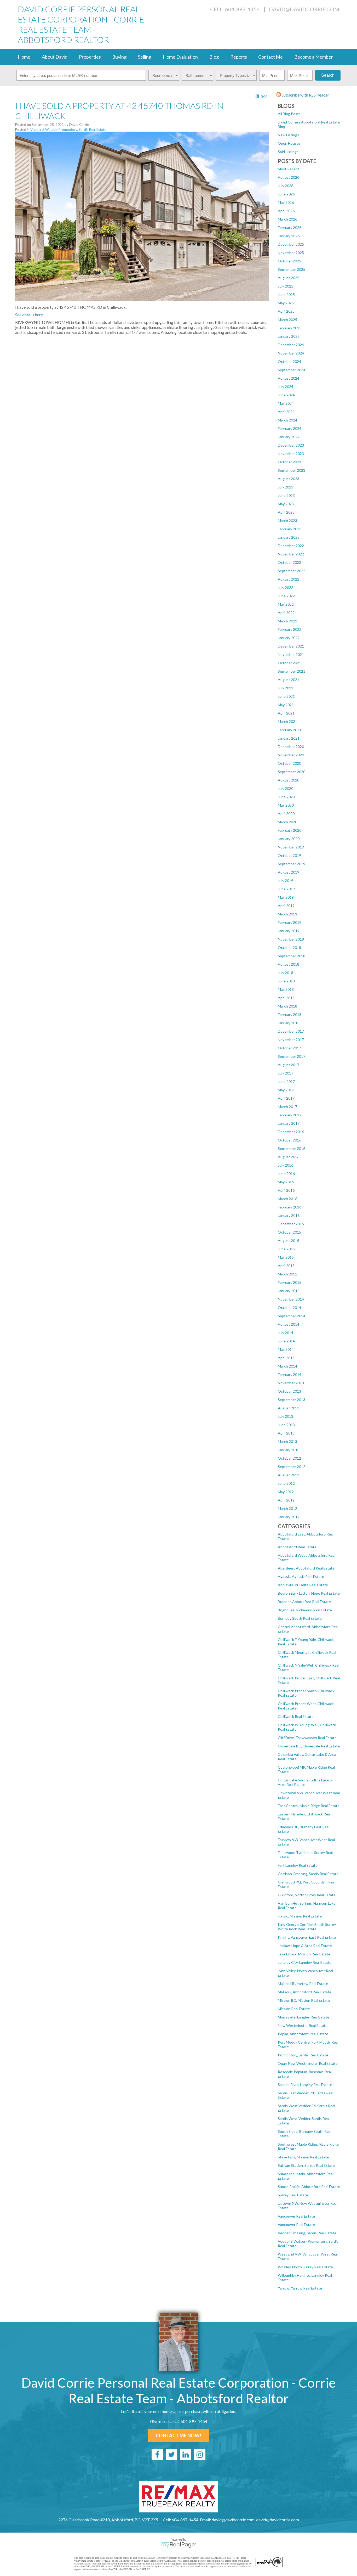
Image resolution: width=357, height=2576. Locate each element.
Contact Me (270, 57)
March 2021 (287, 721)
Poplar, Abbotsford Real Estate (303, 2034)
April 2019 (286, 906)
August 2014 (289, 1324)
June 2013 (286, 1425)
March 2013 (287, 1441)
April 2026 (286, 211)
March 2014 (287, 1366)
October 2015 (289, 1232)
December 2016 (291, 1132)
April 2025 (286, 311)
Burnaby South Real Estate (300, 1618)
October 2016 (289, 1140)
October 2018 (289, 947)
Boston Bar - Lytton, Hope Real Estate (309, 1593)
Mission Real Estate (294, 2009)
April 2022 (286, 613)
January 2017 (289, 1123)
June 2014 (286, 1341)
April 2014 (286, 1358)
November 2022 (291, 554)
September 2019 (292, 864)
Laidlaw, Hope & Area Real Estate (305, 1946)
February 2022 (290, 629)
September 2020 (292, 772)
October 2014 (289, 1307)
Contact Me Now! (179, 2436)
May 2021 (286, 705)
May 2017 (286, 1090)
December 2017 (291, 1031)
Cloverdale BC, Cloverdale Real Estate (309, 1746)
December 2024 (291, 345)
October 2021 (289, 663)
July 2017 (286, 1073)
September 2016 (292, 1148)
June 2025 (286, 294)
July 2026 (286, 186)
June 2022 (286, 596)
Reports (239, 57)
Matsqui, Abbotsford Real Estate (305, 1992)
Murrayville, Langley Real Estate (304, 2017)
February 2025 (290, 328)
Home (24, 57)
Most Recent (289, 169)
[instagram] (200, 2454)
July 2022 (286, 587)
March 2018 (287, 1006)
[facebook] (157, 2454)
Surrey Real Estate (293, 2195)
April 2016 (286, 1190)
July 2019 (286, 881)
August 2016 (289, 1157)
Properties (90, 57)
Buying (119, 57)
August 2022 (289, 579)
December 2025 (291, 244)
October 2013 (289, 1391)
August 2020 (289, 780)
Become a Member (314, 57)
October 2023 (289, 462)
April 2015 (286, 1266)
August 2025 (289, 278)
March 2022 (287, 621)
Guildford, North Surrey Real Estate (307, 1895)
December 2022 (291, 546)
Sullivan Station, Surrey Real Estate (306, 2165)
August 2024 (289, 378)
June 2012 (286, 1483)
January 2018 (289, 1023)
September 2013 (292, 1400)
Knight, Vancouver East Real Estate (307, 1937)
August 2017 (289, 1065)
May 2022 (286, 604)
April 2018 (286, 998)
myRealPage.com (179, 2545)
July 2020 (286, 788)
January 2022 (289, 638)
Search (328, 75)
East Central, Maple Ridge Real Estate (309, 1806)
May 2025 (286, 303)
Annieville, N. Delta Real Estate (303, 1585)
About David (55, 57)
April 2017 (286, 1098)
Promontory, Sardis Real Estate (303, 2055)
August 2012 (289, 1475)
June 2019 (286, 889)
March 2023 (287, 521)
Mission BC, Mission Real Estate (304, 2000)
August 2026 (289, 177)
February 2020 (290, 830)
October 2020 (289, 763)
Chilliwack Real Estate (296, 1716)
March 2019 (287, 914)
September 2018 (292, 956)
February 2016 (290, 1207)
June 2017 (286, 1081)
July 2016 (286, 1165)
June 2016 (286, 1174)
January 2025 (289, 336)
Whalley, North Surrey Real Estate (305, 2267)
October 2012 (289, 1458)
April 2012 (286, 1500)
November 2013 (291, 1383)
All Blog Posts (289, 114)
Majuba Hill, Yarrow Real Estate (303, 1984)
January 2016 (289, 1215)
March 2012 (287, 1508)
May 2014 (286, 1349)
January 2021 (289, 738)
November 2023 (291, 454)
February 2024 (290, 428)
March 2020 (287, 822)
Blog (214, 57)
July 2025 (286, 286)
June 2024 (286, 395)
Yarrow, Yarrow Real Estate (300, 2288)
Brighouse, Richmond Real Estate (305, 1610)
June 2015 (286, 1249)
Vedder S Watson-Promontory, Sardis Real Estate (68, 130)
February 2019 (290, 922)
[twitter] (171, 2454)
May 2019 (286, 897)
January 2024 (289, 437)
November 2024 (291, 353)
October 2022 (289, 562)
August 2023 (289, 479)
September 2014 (292, 1316)
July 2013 (286, 1416)
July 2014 (286, 1333)
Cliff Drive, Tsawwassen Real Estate (307, 1738)
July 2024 (286, 387)
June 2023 (286, 495)
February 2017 (290, 1115)
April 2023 (286, 512)
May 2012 (286, 1492)
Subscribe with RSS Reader (305, 95)
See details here (29, 315)
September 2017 (292, 1056)
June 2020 (286, 797)
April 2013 (286, 1433)
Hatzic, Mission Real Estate (300, 1916)
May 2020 (286, 805)
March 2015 (287, 1274)
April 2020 (286, 814)
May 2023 (286, 504)
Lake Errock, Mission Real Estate (304, 1954)
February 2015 (290, 1282)
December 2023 (291, 445)
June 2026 (286, 194)
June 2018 (286, 981)
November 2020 (291, 755)
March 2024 (287, 420)
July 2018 (286, 973)
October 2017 (289, 1048)
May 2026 (286, 202)
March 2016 (287, 1199)
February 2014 (290, 1374)
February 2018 (290, 1014)
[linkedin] (186, 2454)
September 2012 (292, 1467)
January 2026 (289, 236)
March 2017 (287, 1107)
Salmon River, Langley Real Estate (305, 2085)
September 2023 (292, 470)
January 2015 (289, 1291)
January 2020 (289, 839)
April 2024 (286, 412)
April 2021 (286, 713)
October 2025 (289, 261)
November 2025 (291, 253)
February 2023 (290, 529)
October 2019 (289, 855)
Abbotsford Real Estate (297, 1547)
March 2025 (287, 320)
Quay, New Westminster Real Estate (308, 2063)
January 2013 (289, 1450)
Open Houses (289, 143)
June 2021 (286, 696)
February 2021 (290, 730)
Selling (145, 57)
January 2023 (289, 537)
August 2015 (289, 1241)
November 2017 (291, 1040)
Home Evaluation (180, 57)
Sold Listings (288, 152)
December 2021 (291, 646)
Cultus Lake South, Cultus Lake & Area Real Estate (305, 1782)
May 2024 (286, 403)
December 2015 (291, 1224)
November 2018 (291, 939)
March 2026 (287, 219)
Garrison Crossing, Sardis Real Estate (308, 1874)
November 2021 (291, 654)
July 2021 (286, 688)
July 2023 (286, 487)
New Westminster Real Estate (303, 2025)
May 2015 (286, 1257)
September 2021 (292, 671)
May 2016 (286, 1182)
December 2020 (291, 747)
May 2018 (286, 989)
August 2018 (289, 964)
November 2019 (291, 847)
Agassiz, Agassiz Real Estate (301, 1576)
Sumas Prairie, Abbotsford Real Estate (309, 2187)
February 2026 (290, 227)
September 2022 (292, 571)
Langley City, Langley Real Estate (305, 1962)
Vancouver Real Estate (296, 2216)
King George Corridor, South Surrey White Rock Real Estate (307, 1927)
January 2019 (289, 931)
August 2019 (289, 872)
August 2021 (289, 680)
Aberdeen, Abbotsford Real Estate (306, 1568)
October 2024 (289, 361)
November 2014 (291, 1299)
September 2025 (292, 269)
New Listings (288, 135)
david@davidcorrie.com (304, 9)
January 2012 (289, 1517)
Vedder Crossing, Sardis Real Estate (307, 2233)
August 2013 (289, 1408)
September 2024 (292, 370)
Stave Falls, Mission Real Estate (303, 2157)
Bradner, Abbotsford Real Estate (304, 1602)
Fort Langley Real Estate (298, 1865)
